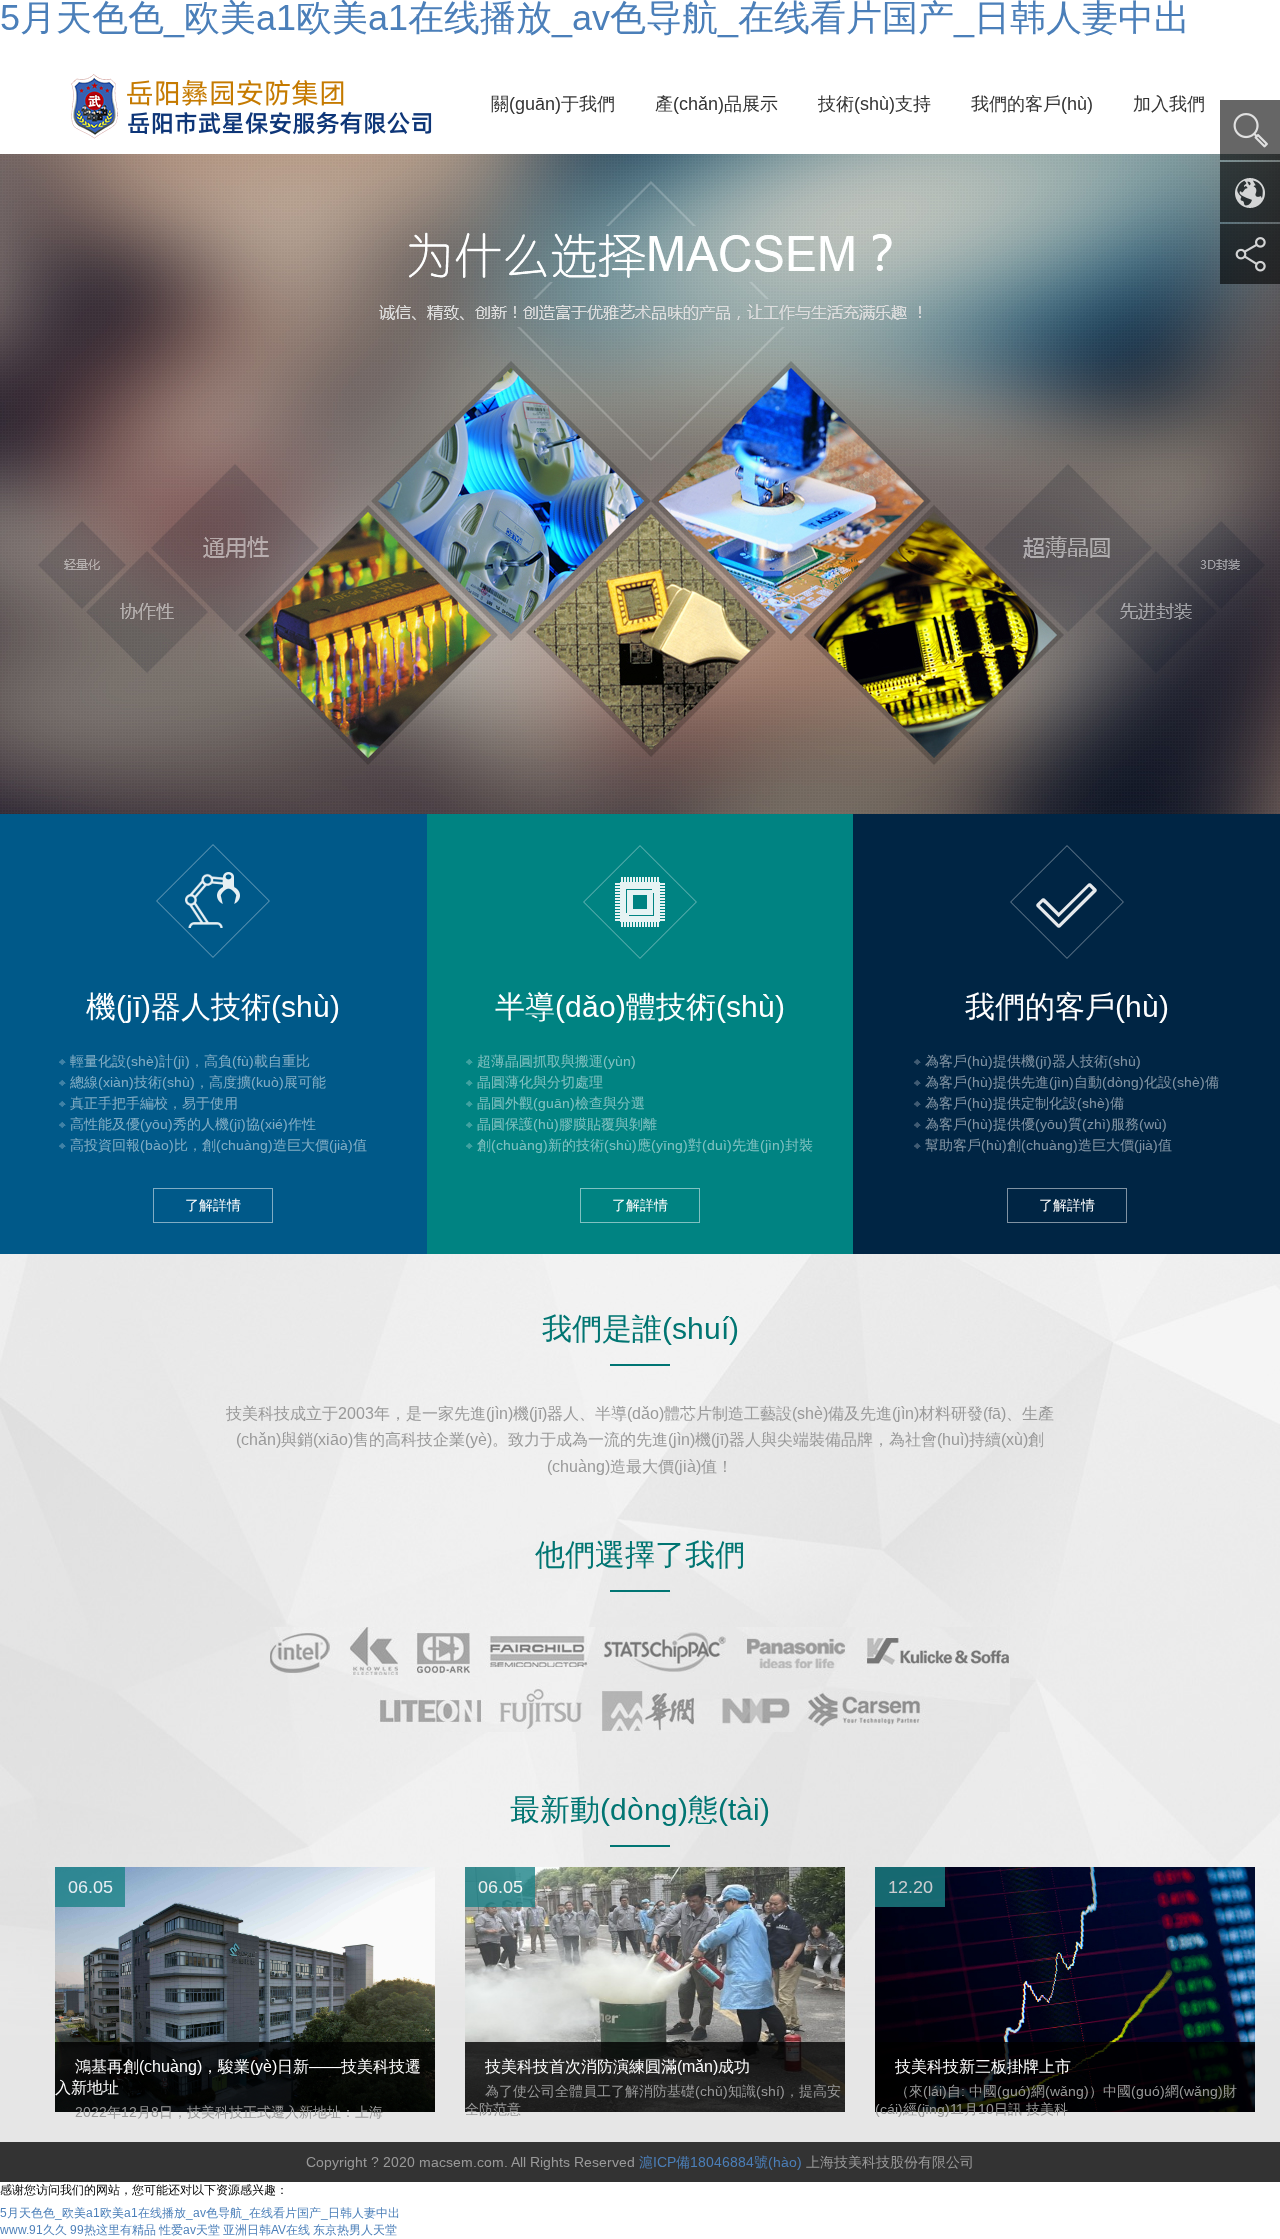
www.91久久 (33, 2230)
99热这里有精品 (113, 2230)
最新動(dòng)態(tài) (640, 1809)
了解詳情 (213, 1205)
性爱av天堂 (189, 2230)
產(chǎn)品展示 (716, 104)
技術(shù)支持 (874, 104)
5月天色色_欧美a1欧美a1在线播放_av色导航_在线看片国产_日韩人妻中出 (200, 2213)
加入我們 (1169, 104)
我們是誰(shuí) (640, 1328)
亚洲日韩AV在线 (266, 2230)
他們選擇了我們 (640, 1554)
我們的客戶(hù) (1032, 104)
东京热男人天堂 (355, 2230)
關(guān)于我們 (553, 104)
